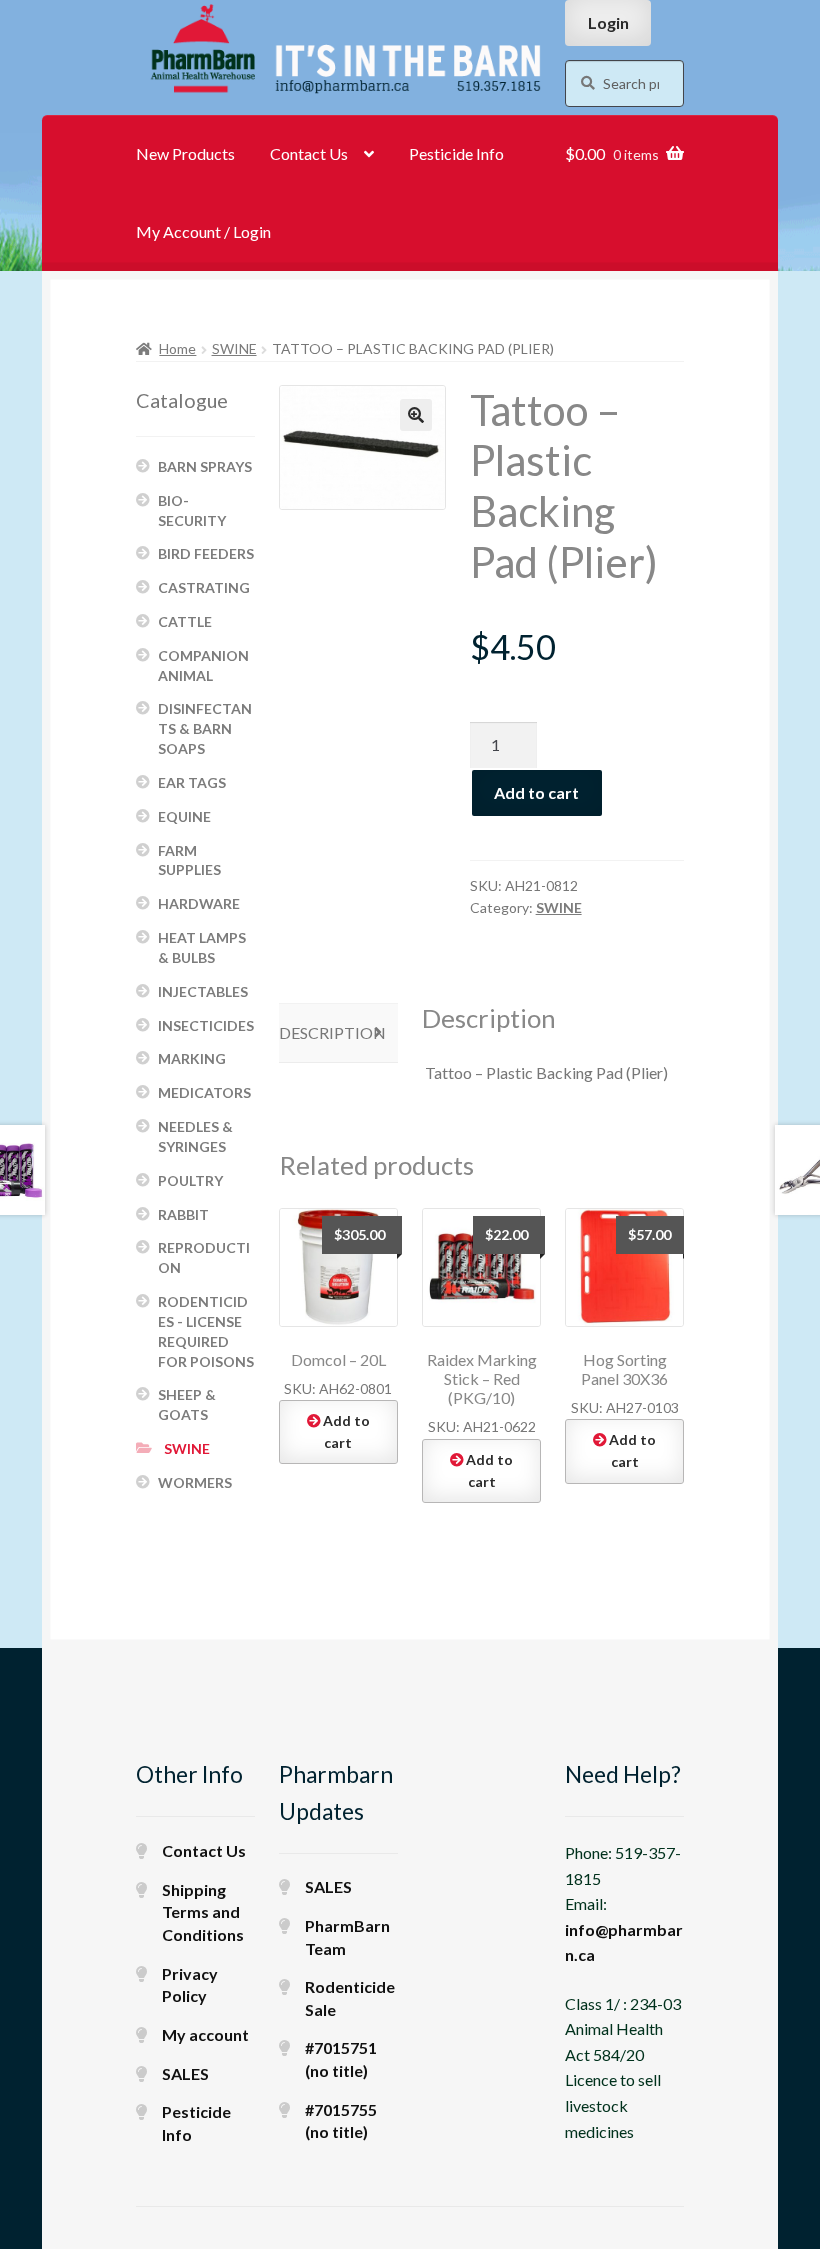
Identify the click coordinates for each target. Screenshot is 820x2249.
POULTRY (190, 1180)
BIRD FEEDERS (206, 553)
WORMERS (195, 1482)
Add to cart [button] (346, 1431)
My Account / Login (203, 231)
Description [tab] (332, 1032)
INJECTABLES (203, 991)
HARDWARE (199, 903)
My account (205, 2034)
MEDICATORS (204, 1092)
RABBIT (183, 1214)
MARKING (192, 1058)
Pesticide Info (456, 153)
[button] (416, 415)
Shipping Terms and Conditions (203, 1912)
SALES (185, 2073)
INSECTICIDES (206, 1025)
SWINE (234, 348)
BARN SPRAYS (205, 466)
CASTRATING (204, 587)
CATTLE (185, 621)
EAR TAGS (192, 782)
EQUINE (184, 816)
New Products (185, 153)
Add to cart (536, 792)
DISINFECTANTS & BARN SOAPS (205, 728)
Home (177, 348)
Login (608, 22)
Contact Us (309, 153)
